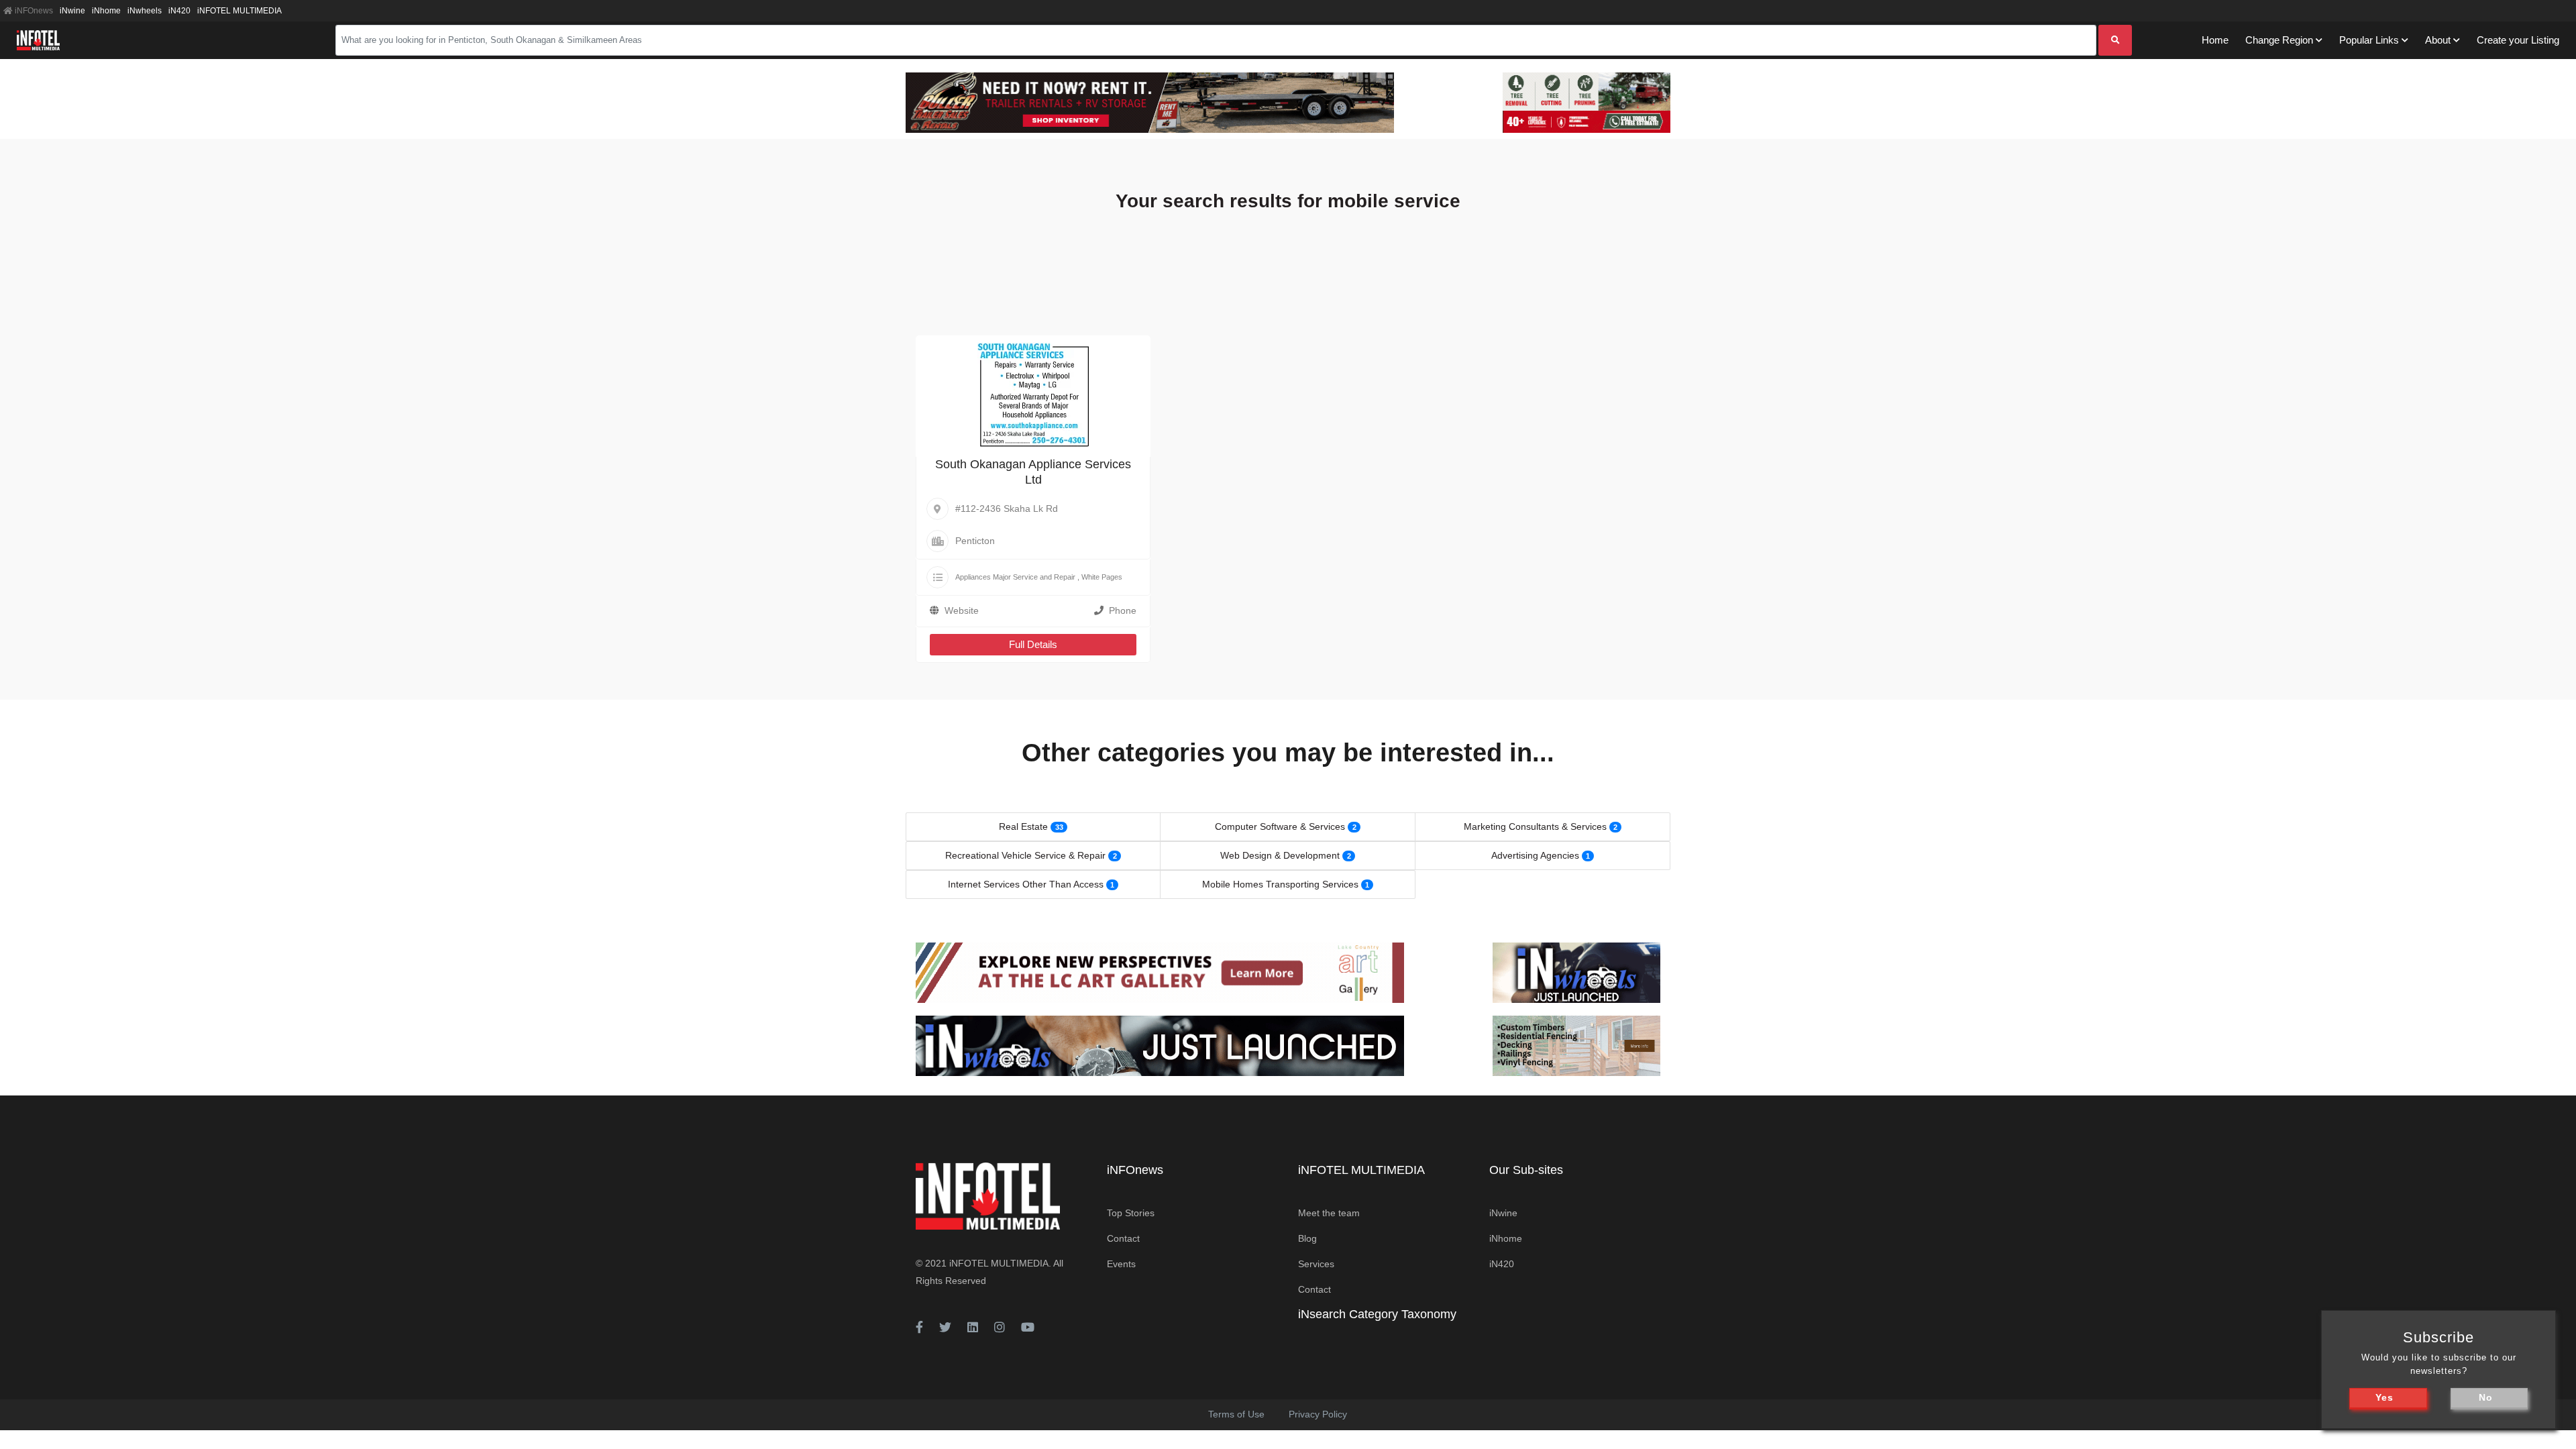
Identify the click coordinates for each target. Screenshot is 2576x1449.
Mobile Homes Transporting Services (1280, 884)
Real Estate (1023, 826)
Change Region (2279, 40)
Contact (1123, 1238)
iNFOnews (33, 11)
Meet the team (1329, 1213)
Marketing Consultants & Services (1535, 826)
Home (2215, 40)
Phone (1123, 610)
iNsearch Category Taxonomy (1377, 1314)
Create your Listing (2518, 40)
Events (1121, 1264)
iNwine (72, 11)
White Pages (1102, 577)
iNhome (106, 11)
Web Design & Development (1280, 855)
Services (1316, 1264)
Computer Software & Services (1280, 826)
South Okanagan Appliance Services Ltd (1033, 472)
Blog (1307, 1238)
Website (962, 610)
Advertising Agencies (1535, 855)
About (2438, 40)
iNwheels (145, 11)
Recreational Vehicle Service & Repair (1025, 855)
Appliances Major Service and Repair (1015, 577)
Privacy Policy (1318, 1414)
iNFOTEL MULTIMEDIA (239, 11)
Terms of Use (1236, 1414)
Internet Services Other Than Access (1026, 884)
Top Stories (1131, 1213)
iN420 (179, 11)
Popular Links (2369, 40)
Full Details (1033, 644)
